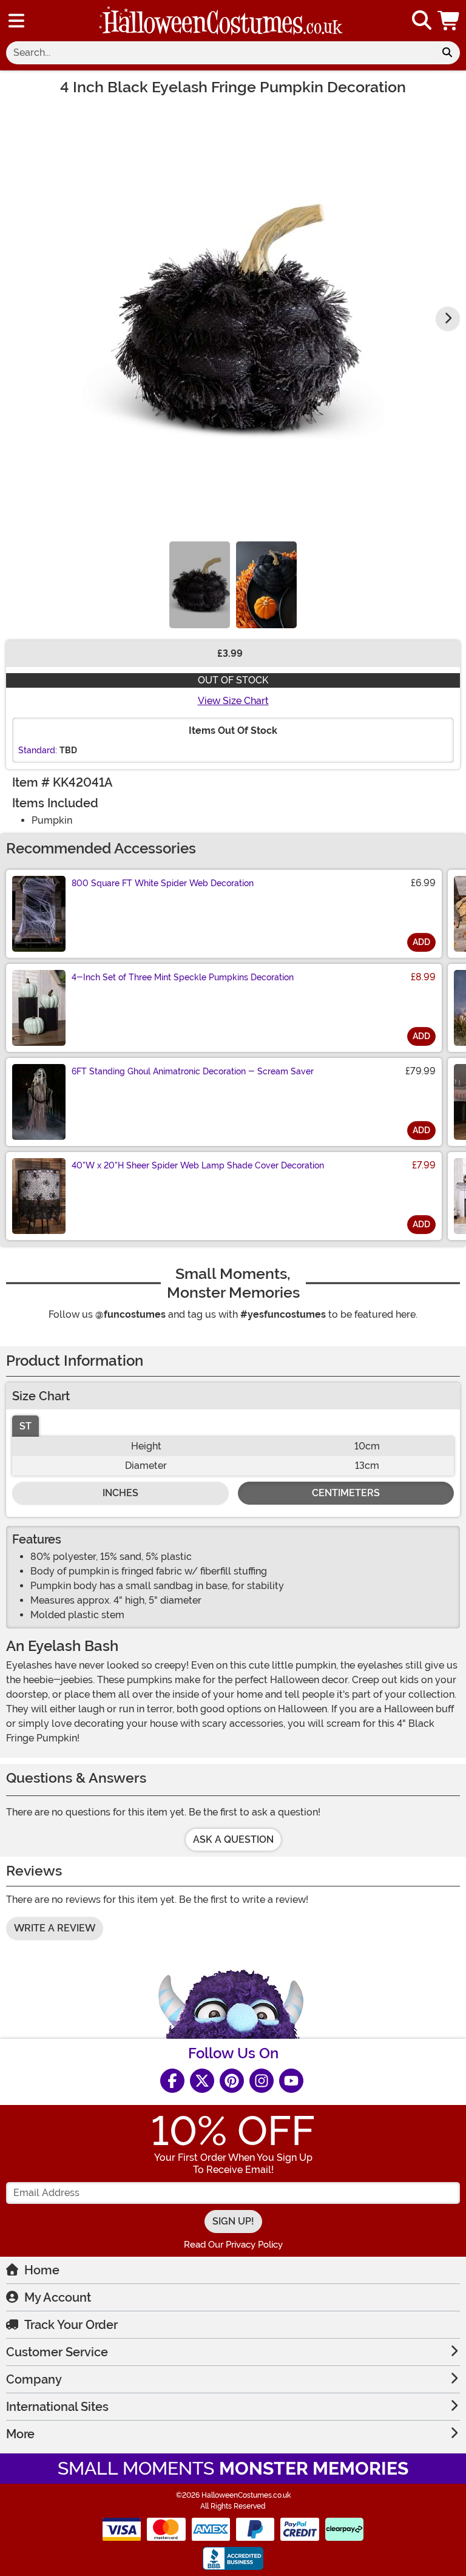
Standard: (38, 750)
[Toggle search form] (422, 21)
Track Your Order (71, 2325)
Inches (120, 1493)
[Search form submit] (447, 53)
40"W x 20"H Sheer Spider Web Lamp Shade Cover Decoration (198, 1165)
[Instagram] (262, 2081)
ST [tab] (25, 1426)
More (20, 2434)
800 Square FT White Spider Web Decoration (163, 883)
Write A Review (55, 1928)
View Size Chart (233, 701)
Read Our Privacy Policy (233, 2245)
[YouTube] (291, 2081)
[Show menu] (16, 21)
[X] (202, 2081)
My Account (58, 2297)
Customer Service (57, 2352)
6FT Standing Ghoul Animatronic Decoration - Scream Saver (193, 1071)
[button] (450, 21)
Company (34, 2379)
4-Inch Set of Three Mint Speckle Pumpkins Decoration (183, 977)
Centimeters (346, 1493)
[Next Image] (448, 319)
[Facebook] (172, 2081)
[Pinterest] (232, 2081)
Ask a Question (233, 1839)
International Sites (57, 2407)
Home (42, 2270)
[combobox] (220, 53)
